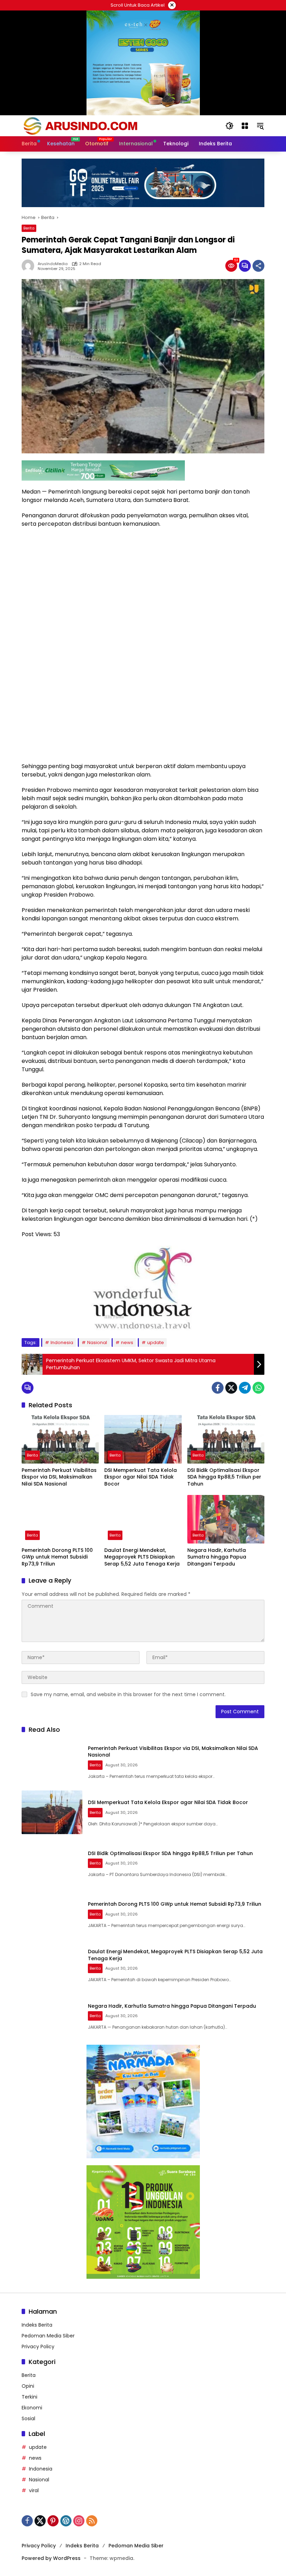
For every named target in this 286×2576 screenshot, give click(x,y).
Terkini (29, 2397)
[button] (229, 126)
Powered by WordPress (51, 2558)
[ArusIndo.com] (116, 125)
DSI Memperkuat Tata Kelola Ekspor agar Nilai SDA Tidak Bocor (141, 1477)
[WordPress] (66, 2521)
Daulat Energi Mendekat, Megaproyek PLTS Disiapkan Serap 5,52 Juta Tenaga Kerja (142, 1557)
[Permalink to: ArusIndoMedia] (30, 266)
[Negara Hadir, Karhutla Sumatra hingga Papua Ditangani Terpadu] (226, 1519)
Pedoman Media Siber (48, 2336)
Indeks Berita (37, 2325)
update (156, 1342)
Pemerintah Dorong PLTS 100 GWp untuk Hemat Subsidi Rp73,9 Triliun (57, 1557)
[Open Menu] (245, 126)
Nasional (97, 1342)
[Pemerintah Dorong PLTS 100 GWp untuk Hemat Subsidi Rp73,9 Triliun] (60, 1519)
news (127, 1342)
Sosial (28, 2418)
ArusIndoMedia (53, 264)
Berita (29, 228)
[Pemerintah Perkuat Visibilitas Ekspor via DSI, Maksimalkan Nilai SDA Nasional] (60, 1439)
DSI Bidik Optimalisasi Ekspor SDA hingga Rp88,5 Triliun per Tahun (224, 1477)
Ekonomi (32, 2408)
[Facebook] (218, 1388)
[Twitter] (231, 1388)
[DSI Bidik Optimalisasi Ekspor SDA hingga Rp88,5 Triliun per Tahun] (226, 1439)
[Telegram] (245, 1388)
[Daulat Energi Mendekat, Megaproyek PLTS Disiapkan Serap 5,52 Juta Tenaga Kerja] (143, 1519)
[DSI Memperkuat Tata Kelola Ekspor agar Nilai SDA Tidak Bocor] (143, 1439)
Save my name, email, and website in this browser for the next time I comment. (128, 1694)
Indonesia (62, 1342)
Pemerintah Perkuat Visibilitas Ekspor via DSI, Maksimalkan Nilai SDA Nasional (59, 1477)
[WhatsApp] (258, 1388)
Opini (28, 2386)
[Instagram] (79, 2521)
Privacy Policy (38, 2347)
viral (34, 2490)
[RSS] (92, 2521)
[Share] (258, 266)
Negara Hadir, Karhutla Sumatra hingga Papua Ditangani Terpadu (217, 1557)
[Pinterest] (53, 2521)
